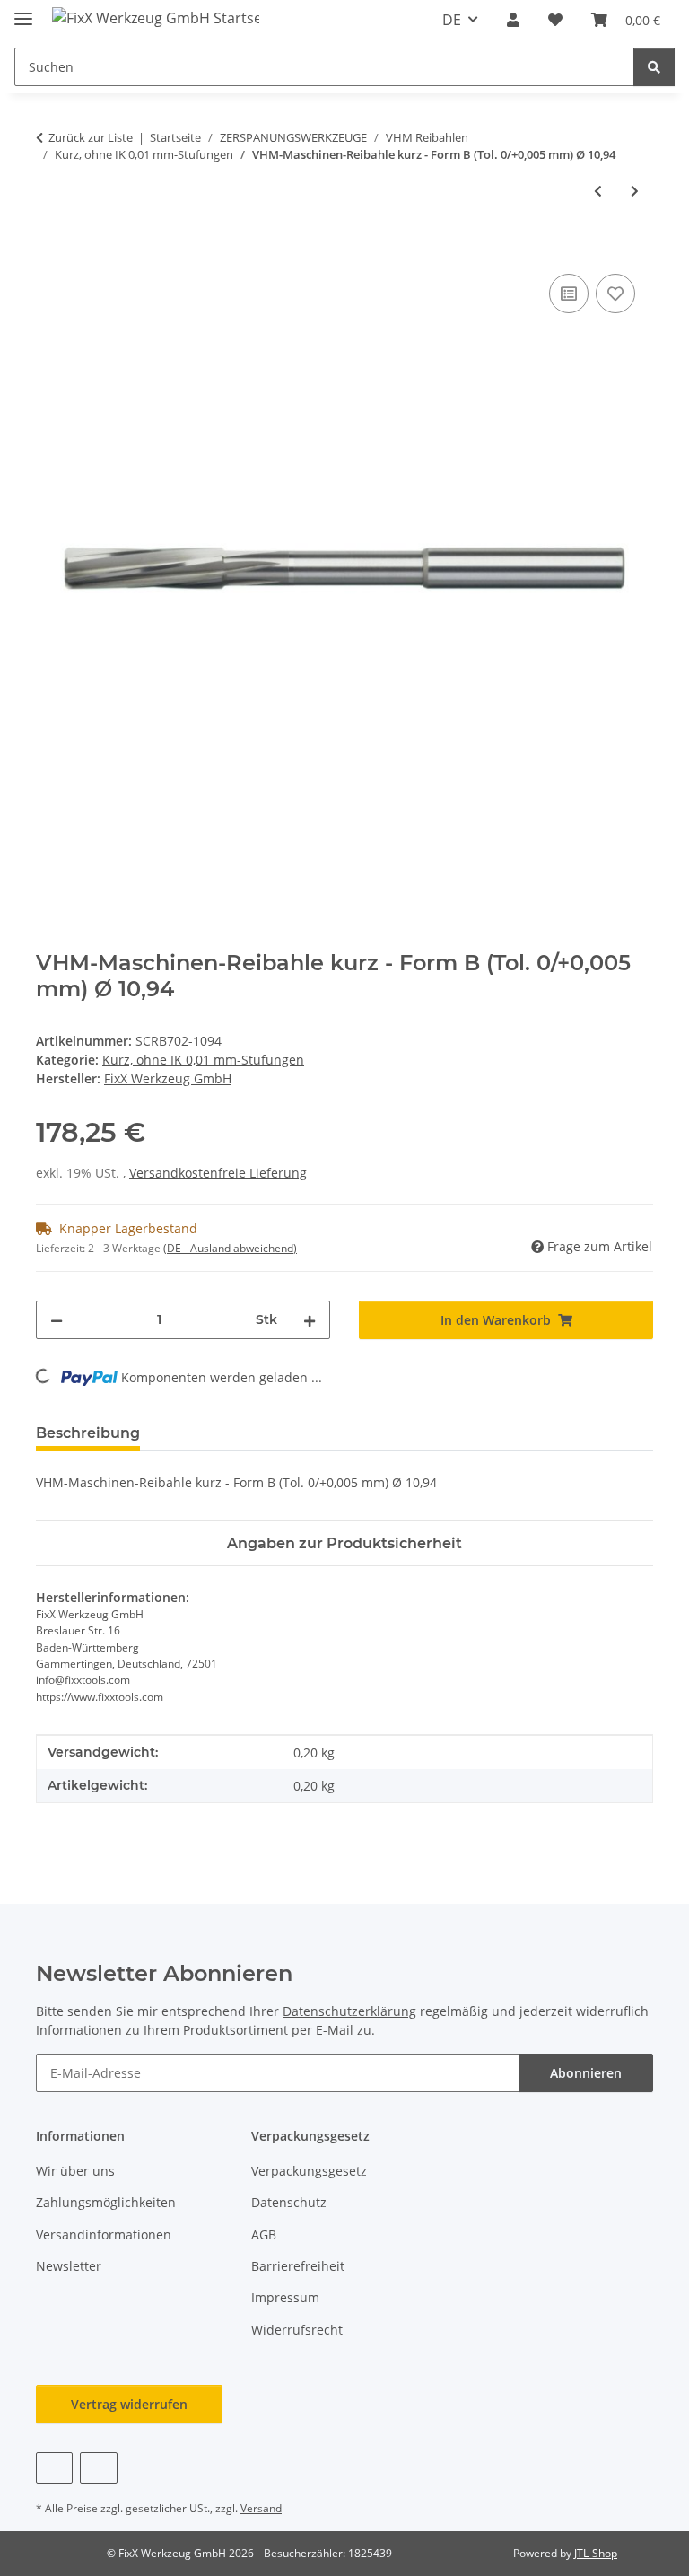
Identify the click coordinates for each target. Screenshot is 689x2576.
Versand (261, 2508)
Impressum (285, 2297)
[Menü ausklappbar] (23, 11)
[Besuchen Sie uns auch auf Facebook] (54, 2468)
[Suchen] (654, 67)
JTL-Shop (596, 2553)
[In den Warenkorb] (50, 250)
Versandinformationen (104, 2234)
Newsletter (69, 2266)
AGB (264, 2234)
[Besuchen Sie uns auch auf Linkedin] (98, 2468)
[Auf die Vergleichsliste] (569, 294)
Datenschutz (289, 2202)
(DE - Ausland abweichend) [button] (230, 1248)
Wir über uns (75, 2171)
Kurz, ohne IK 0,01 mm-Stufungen (203, 1060)
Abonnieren (586, 2073)
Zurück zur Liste (91, 137)
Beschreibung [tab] (88, 1433)
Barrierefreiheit (298, 2266)
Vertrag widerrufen (129, 2404)
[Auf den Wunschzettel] (615, 294)
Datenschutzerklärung (349, 2011)
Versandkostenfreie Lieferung (218, 1173)
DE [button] (452, 20)
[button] (513, 20)
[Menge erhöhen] (310, 1320)
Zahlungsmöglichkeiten (106, 2202)
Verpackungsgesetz (309, 2171)
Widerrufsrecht (297, 2330)
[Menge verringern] (57, 1320)
